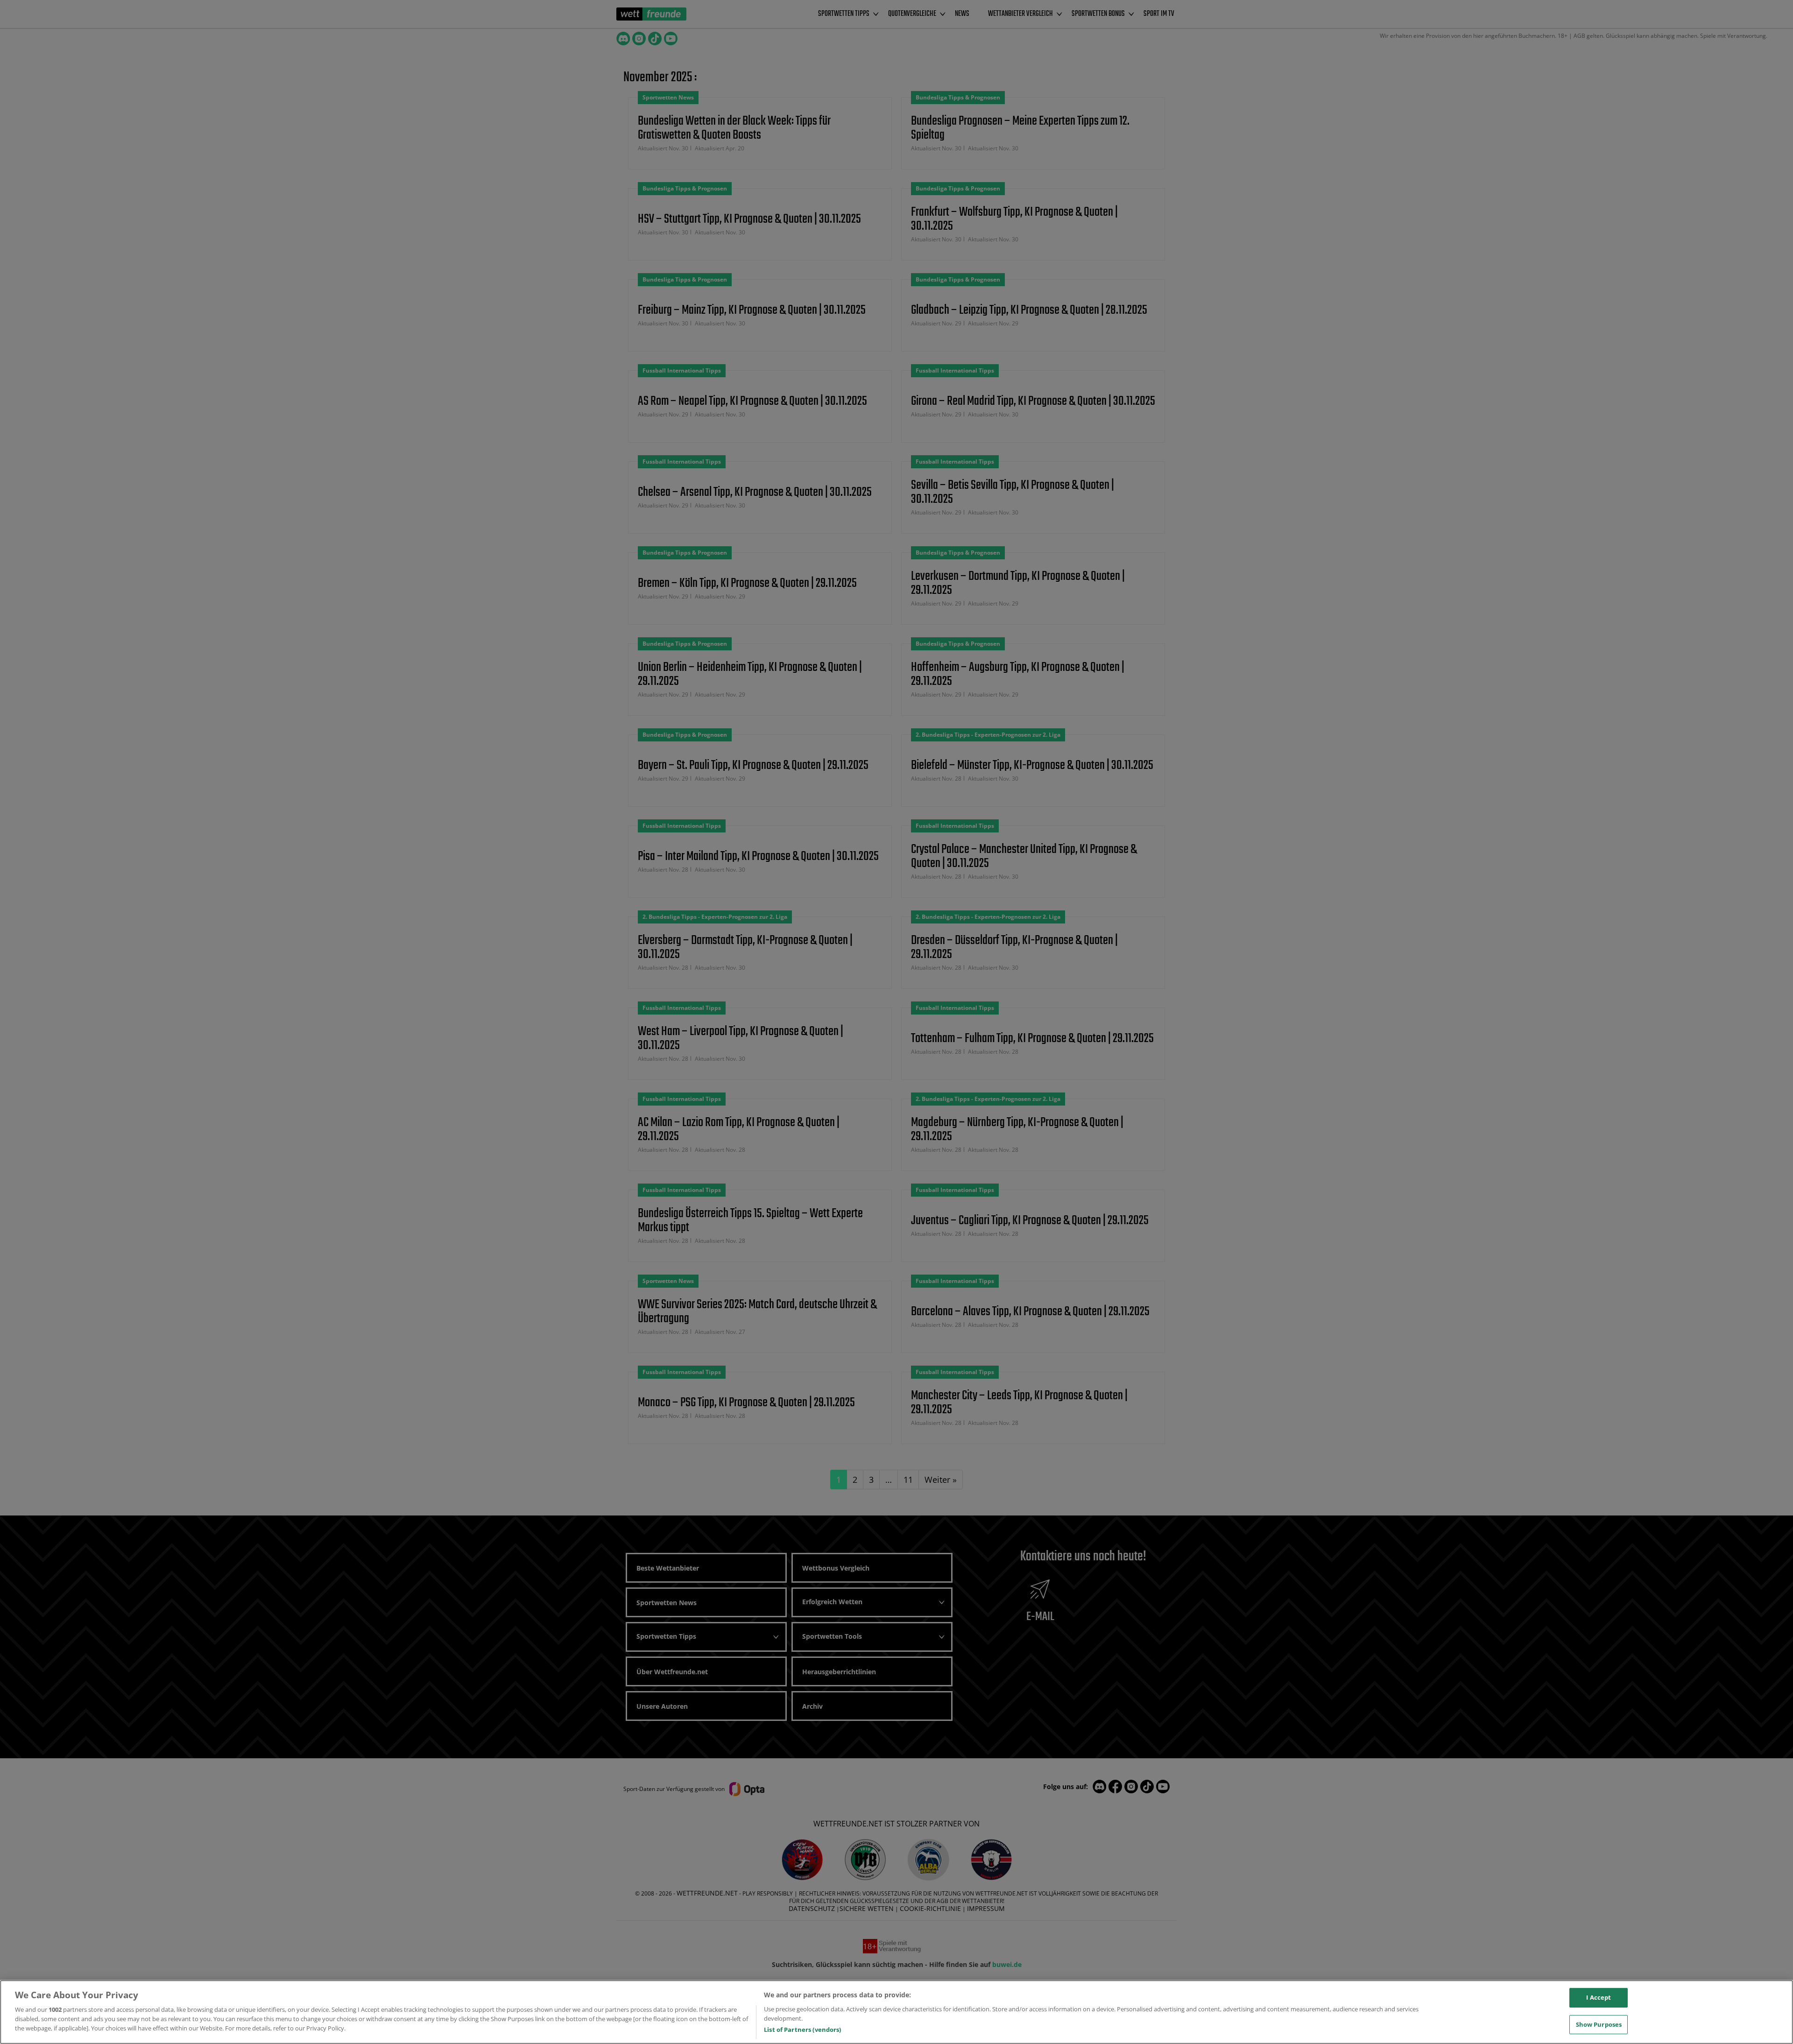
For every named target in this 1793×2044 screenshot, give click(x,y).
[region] (896, 2012)
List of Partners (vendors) (802, 2030)
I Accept (1599, 1997)
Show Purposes (1599, 2024)
